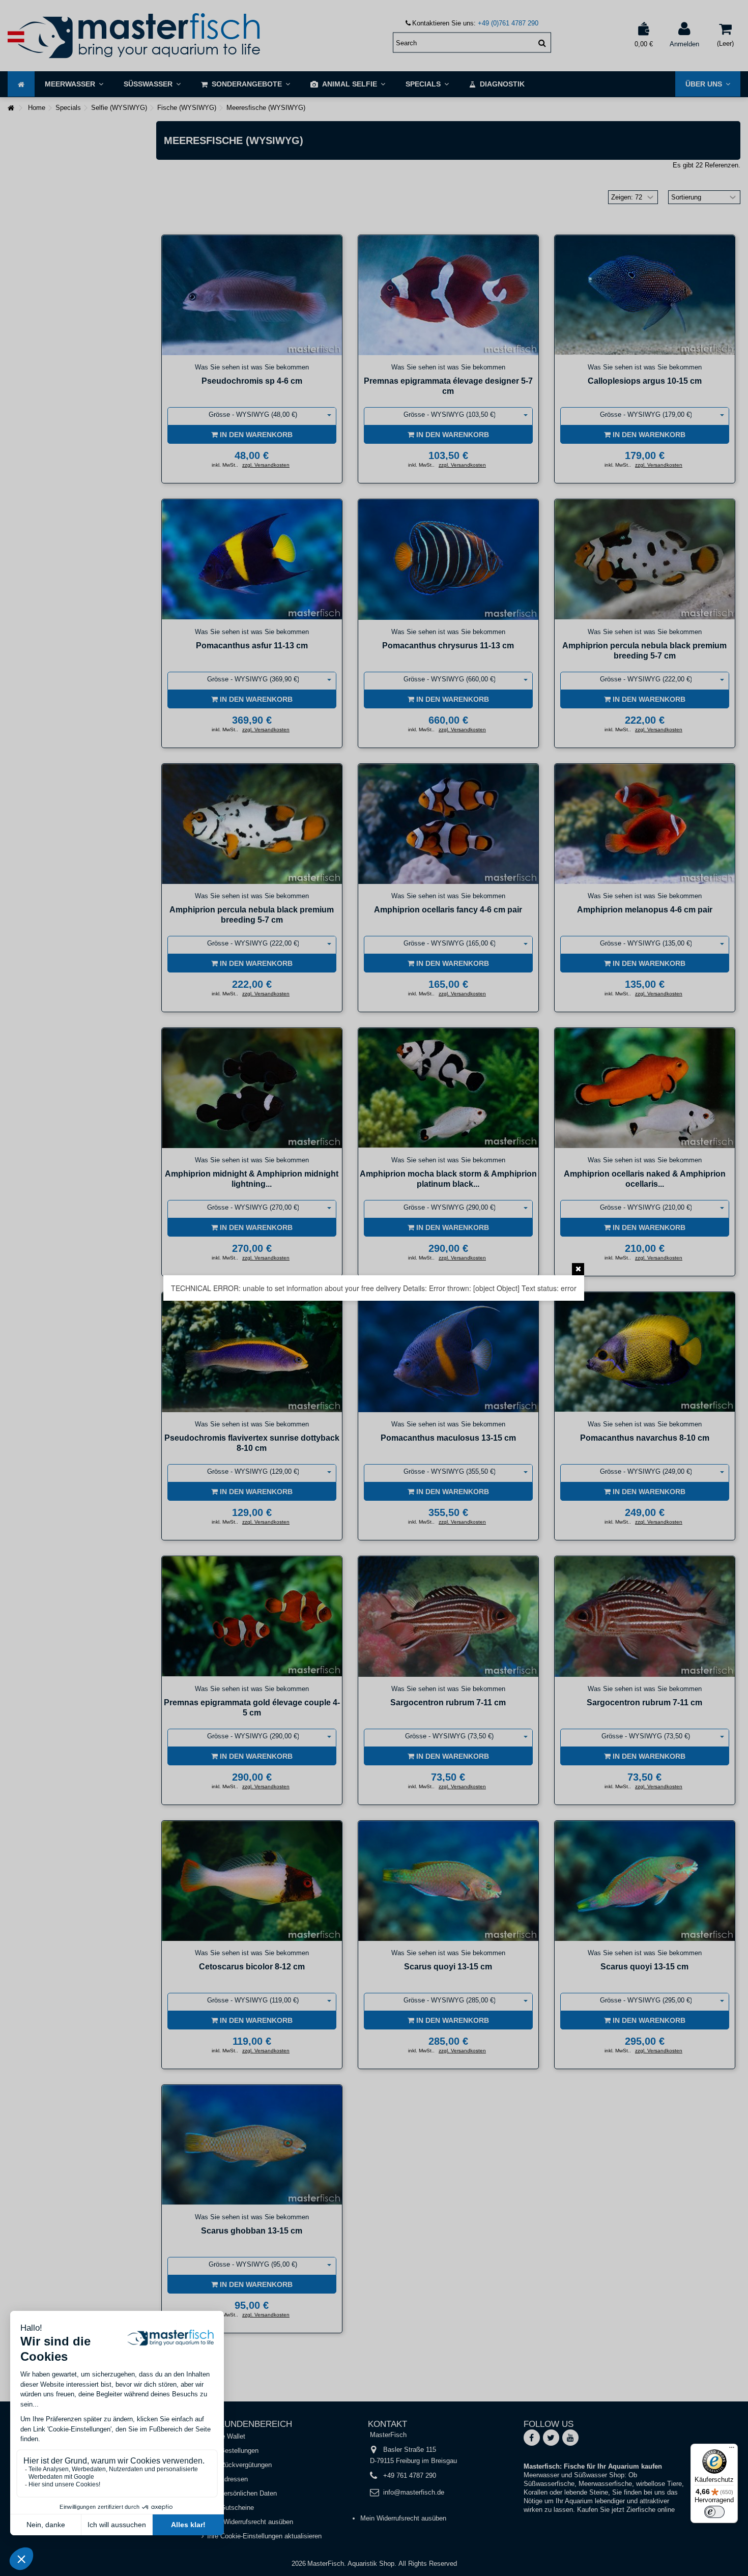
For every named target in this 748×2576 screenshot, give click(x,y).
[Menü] (732, 2450)
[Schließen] (578, 1269)
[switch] (714, 2512)
